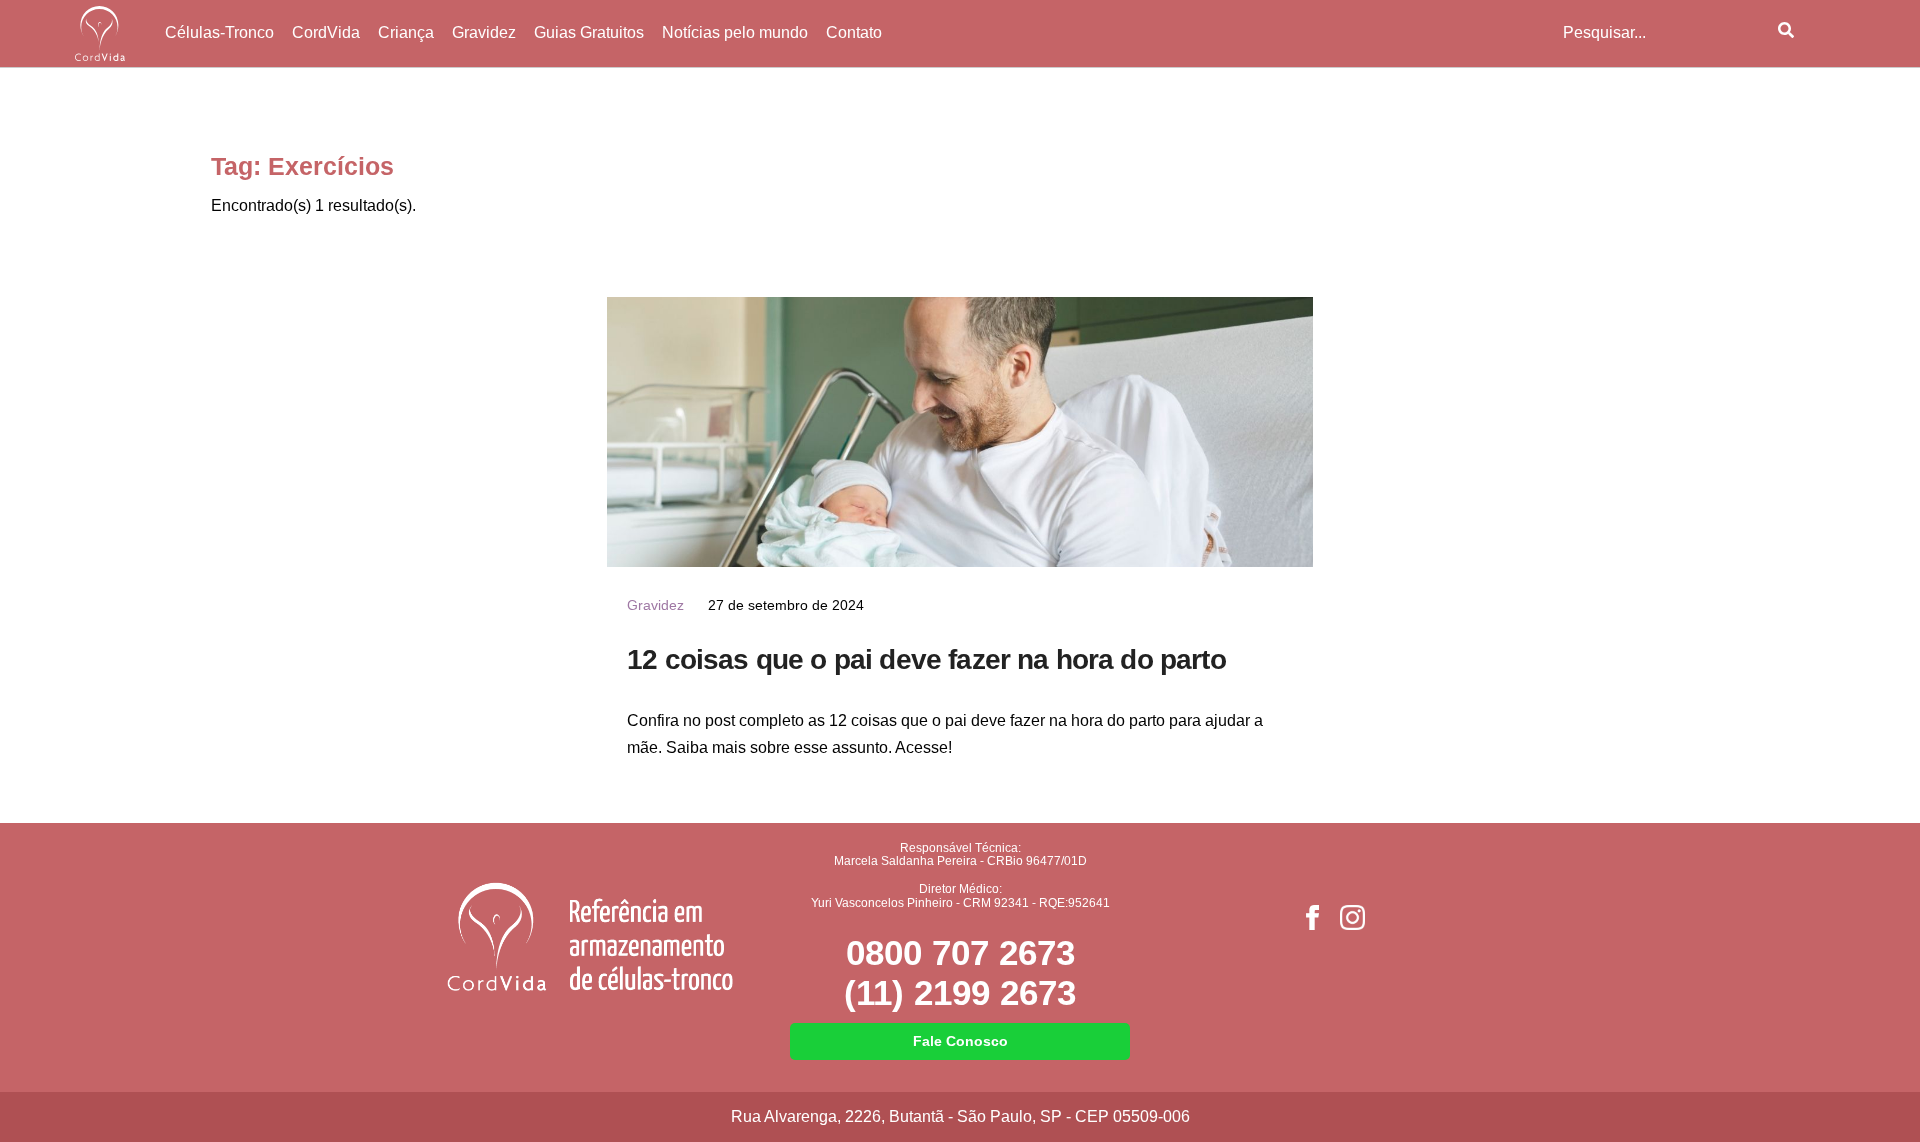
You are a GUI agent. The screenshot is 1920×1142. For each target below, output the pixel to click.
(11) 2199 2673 (960, 992)
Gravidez (484, 32)
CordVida (326, 32)
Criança (406, 32)
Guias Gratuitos (589, 32)
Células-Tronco (219, 32)
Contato (854, 32)
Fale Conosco (960, 1041)
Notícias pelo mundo (735, 32)
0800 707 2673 (960, 952)
